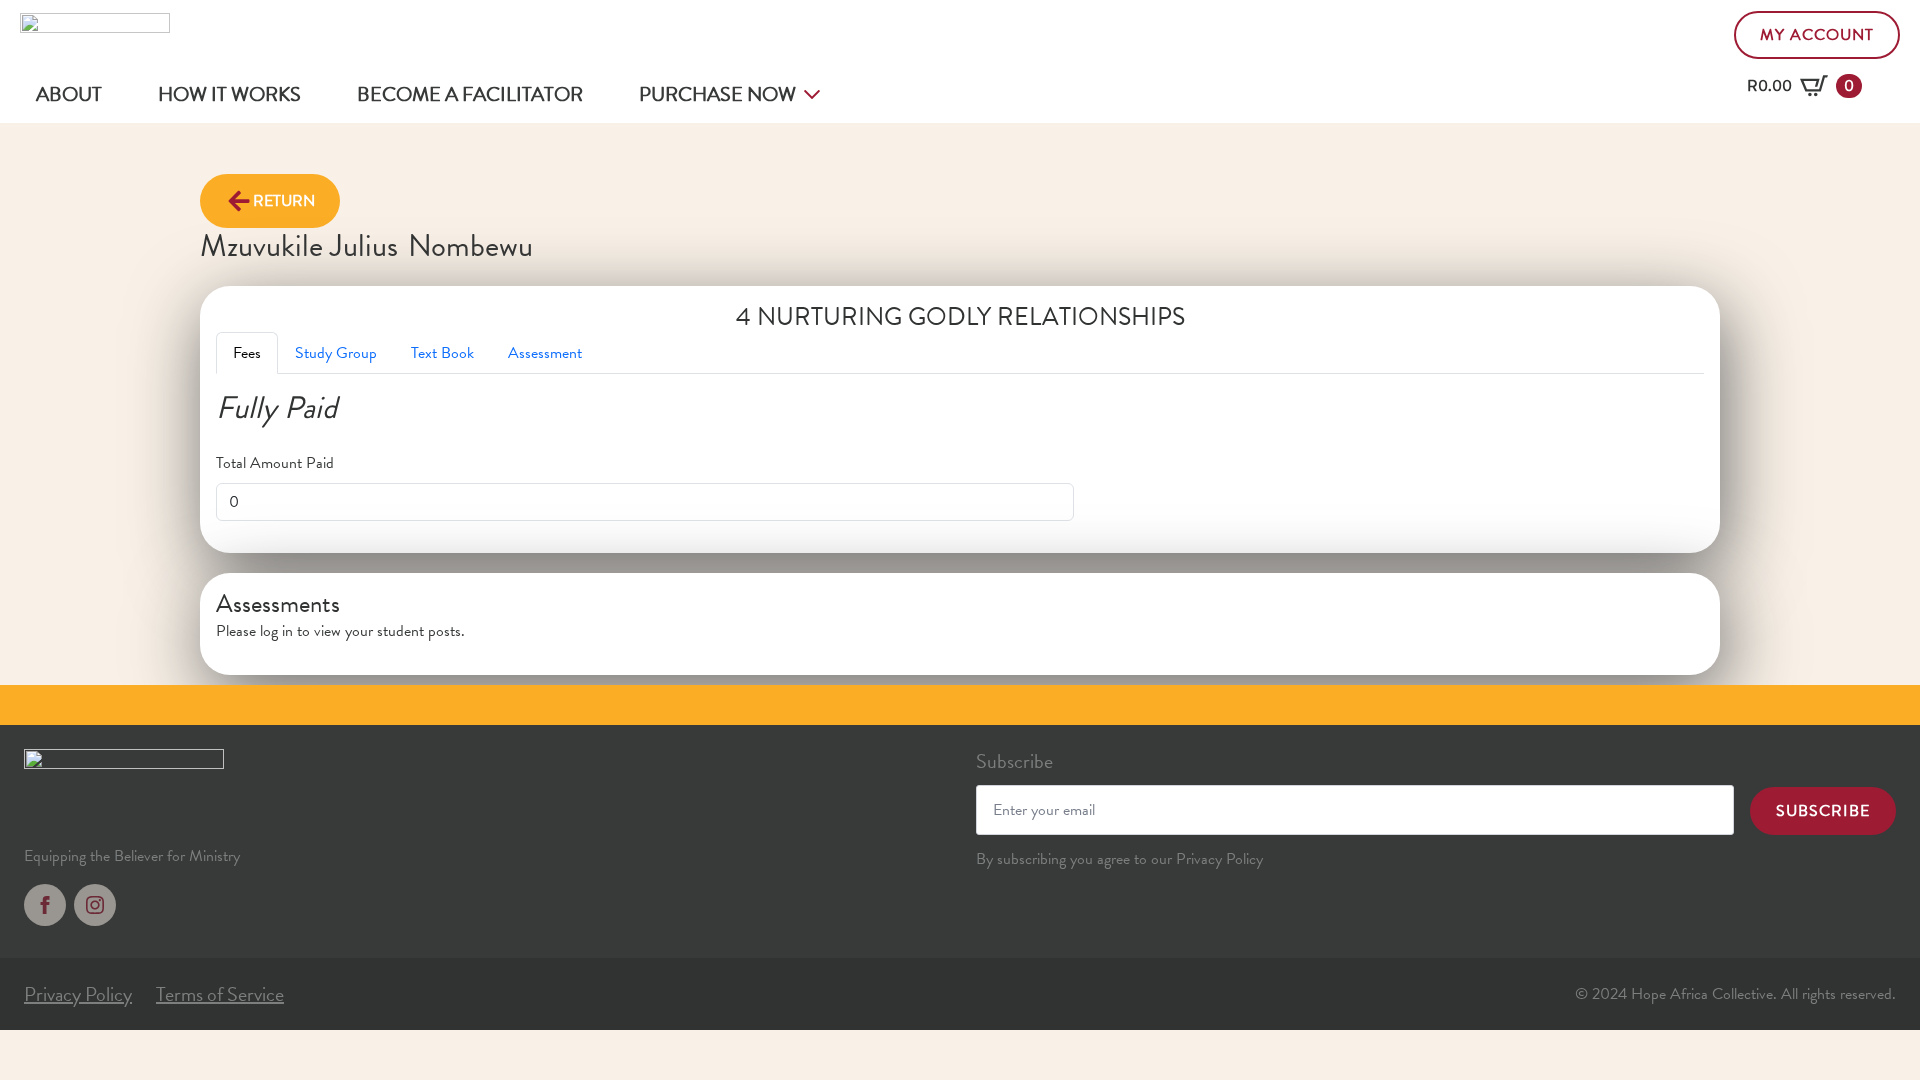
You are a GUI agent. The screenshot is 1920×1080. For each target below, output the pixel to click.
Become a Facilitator (470, 94)
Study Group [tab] (336, 353)
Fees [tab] (247, 353)
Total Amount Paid (275, 463)
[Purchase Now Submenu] (816, 94)
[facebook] (45, 905)
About (69, 94)
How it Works (229, 94)
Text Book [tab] (442, 353)
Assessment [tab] (545, 353)
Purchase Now (717, 94)
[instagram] (95, 905)
